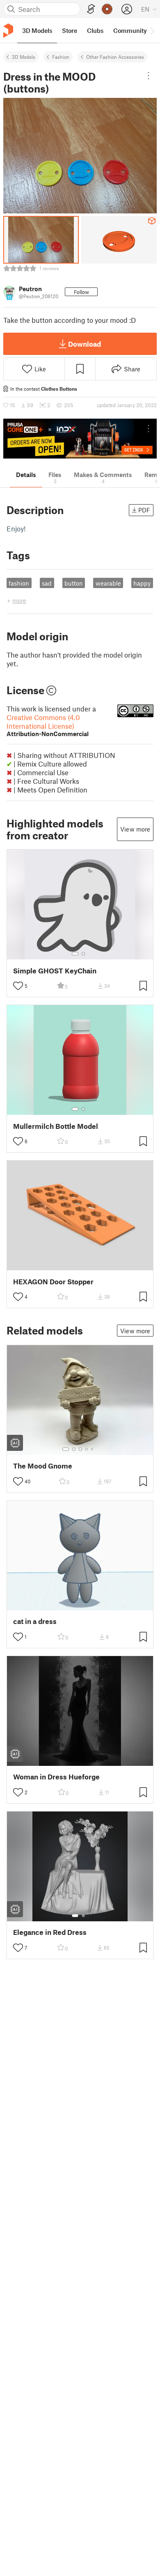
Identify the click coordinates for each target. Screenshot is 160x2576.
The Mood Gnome (43, 1466)
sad (47, 583)
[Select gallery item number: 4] (87, 1449)
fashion (19, 583)
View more (135, 829)
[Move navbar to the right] (152, 30)
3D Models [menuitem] (37, 30)
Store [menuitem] (70, 30)
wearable (108, 583)
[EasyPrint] (91, 9)
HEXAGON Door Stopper (53, 1282)
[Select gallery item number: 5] (93, 1449)
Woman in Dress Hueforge (56, 1777)
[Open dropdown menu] (149, 76)
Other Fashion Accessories (115, 57)
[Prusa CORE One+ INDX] (80, 439)
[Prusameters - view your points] (107, 9)
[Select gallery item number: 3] (80, 1449)
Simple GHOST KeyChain (55, 971)
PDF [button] (144, 510)
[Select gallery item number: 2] (83, 954)
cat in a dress (35, 1621)
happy (142, 583)
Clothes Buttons (59, 389)
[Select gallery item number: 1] (75, 954)
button (74, 583)
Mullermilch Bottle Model (56, 1126)
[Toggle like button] (18, 986)
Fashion (61, 57)
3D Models (24, 57)
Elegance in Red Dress (50, 1932)
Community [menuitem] (130, 30)
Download (85, 344)
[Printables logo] (8, 31)
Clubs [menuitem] (95, 30)
